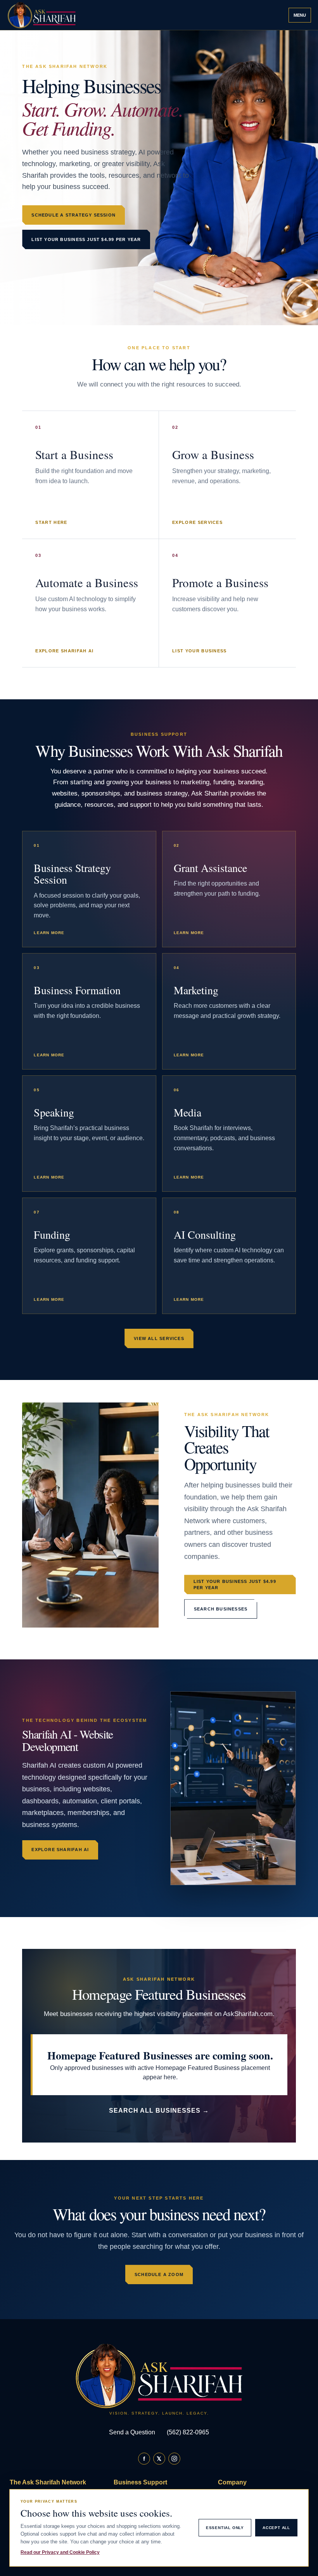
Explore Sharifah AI (60, 1850)
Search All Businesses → (159, 2111)
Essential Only (225, 2528)
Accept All (276, 2528)
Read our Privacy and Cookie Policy (60, 2552)
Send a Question (132, 2432)
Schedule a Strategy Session (73, 215)
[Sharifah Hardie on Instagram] (174, 2459)
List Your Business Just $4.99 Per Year (86, 239)
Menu (300, 15)
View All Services (159, 1338)
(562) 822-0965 (188, 2432)
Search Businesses (221, 1609)
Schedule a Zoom (159, 2274)
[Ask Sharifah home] (44, 15)
